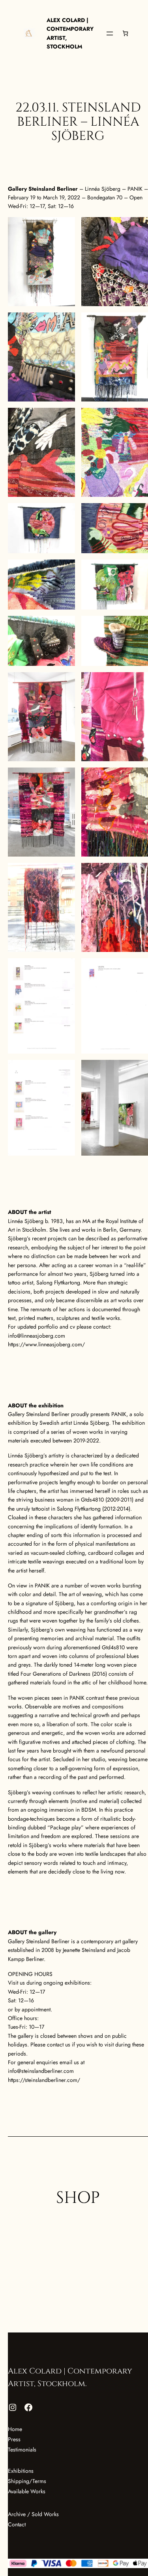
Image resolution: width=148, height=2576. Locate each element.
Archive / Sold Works (33, 2514)
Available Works (27, 2491)
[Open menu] (110, 33)
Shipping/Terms (27, 2481)
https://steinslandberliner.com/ (44, 2080)
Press (14, 2439)
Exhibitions (21, 2471)
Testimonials (22, 2450)
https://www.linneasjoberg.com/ (46, 1344)
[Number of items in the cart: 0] (125, 33)
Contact (17, 2524)
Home (15, 2429)
